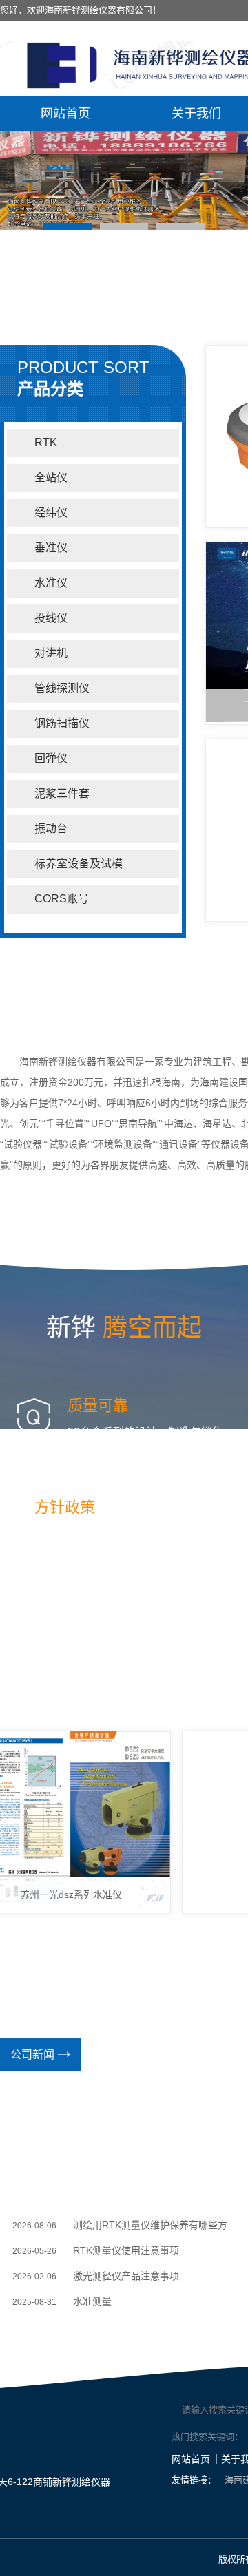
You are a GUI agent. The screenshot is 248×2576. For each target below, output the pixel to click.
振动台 (51, 828)
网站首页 (65, 114)
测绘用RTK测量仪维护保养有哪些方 (150, 2225)
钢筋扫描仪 (62, 723)
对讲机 (51, 653)
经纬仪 (51, 513)
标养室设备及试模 (79, 864)
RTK (46, 442)
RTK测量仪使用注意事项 (126, 2250)
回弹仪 (51, 758)
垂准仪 (51, 548)
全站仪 (51, 477)
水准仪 (51, 583)
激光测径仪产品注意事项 (126, 2276)
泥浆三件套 (62, 793)
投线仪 (51, 618)
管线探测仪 (62, 688)
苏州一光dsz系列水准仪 (61, 1894)
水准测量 (92, 2301)
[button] (68, 226)
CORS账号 (62, 899)
